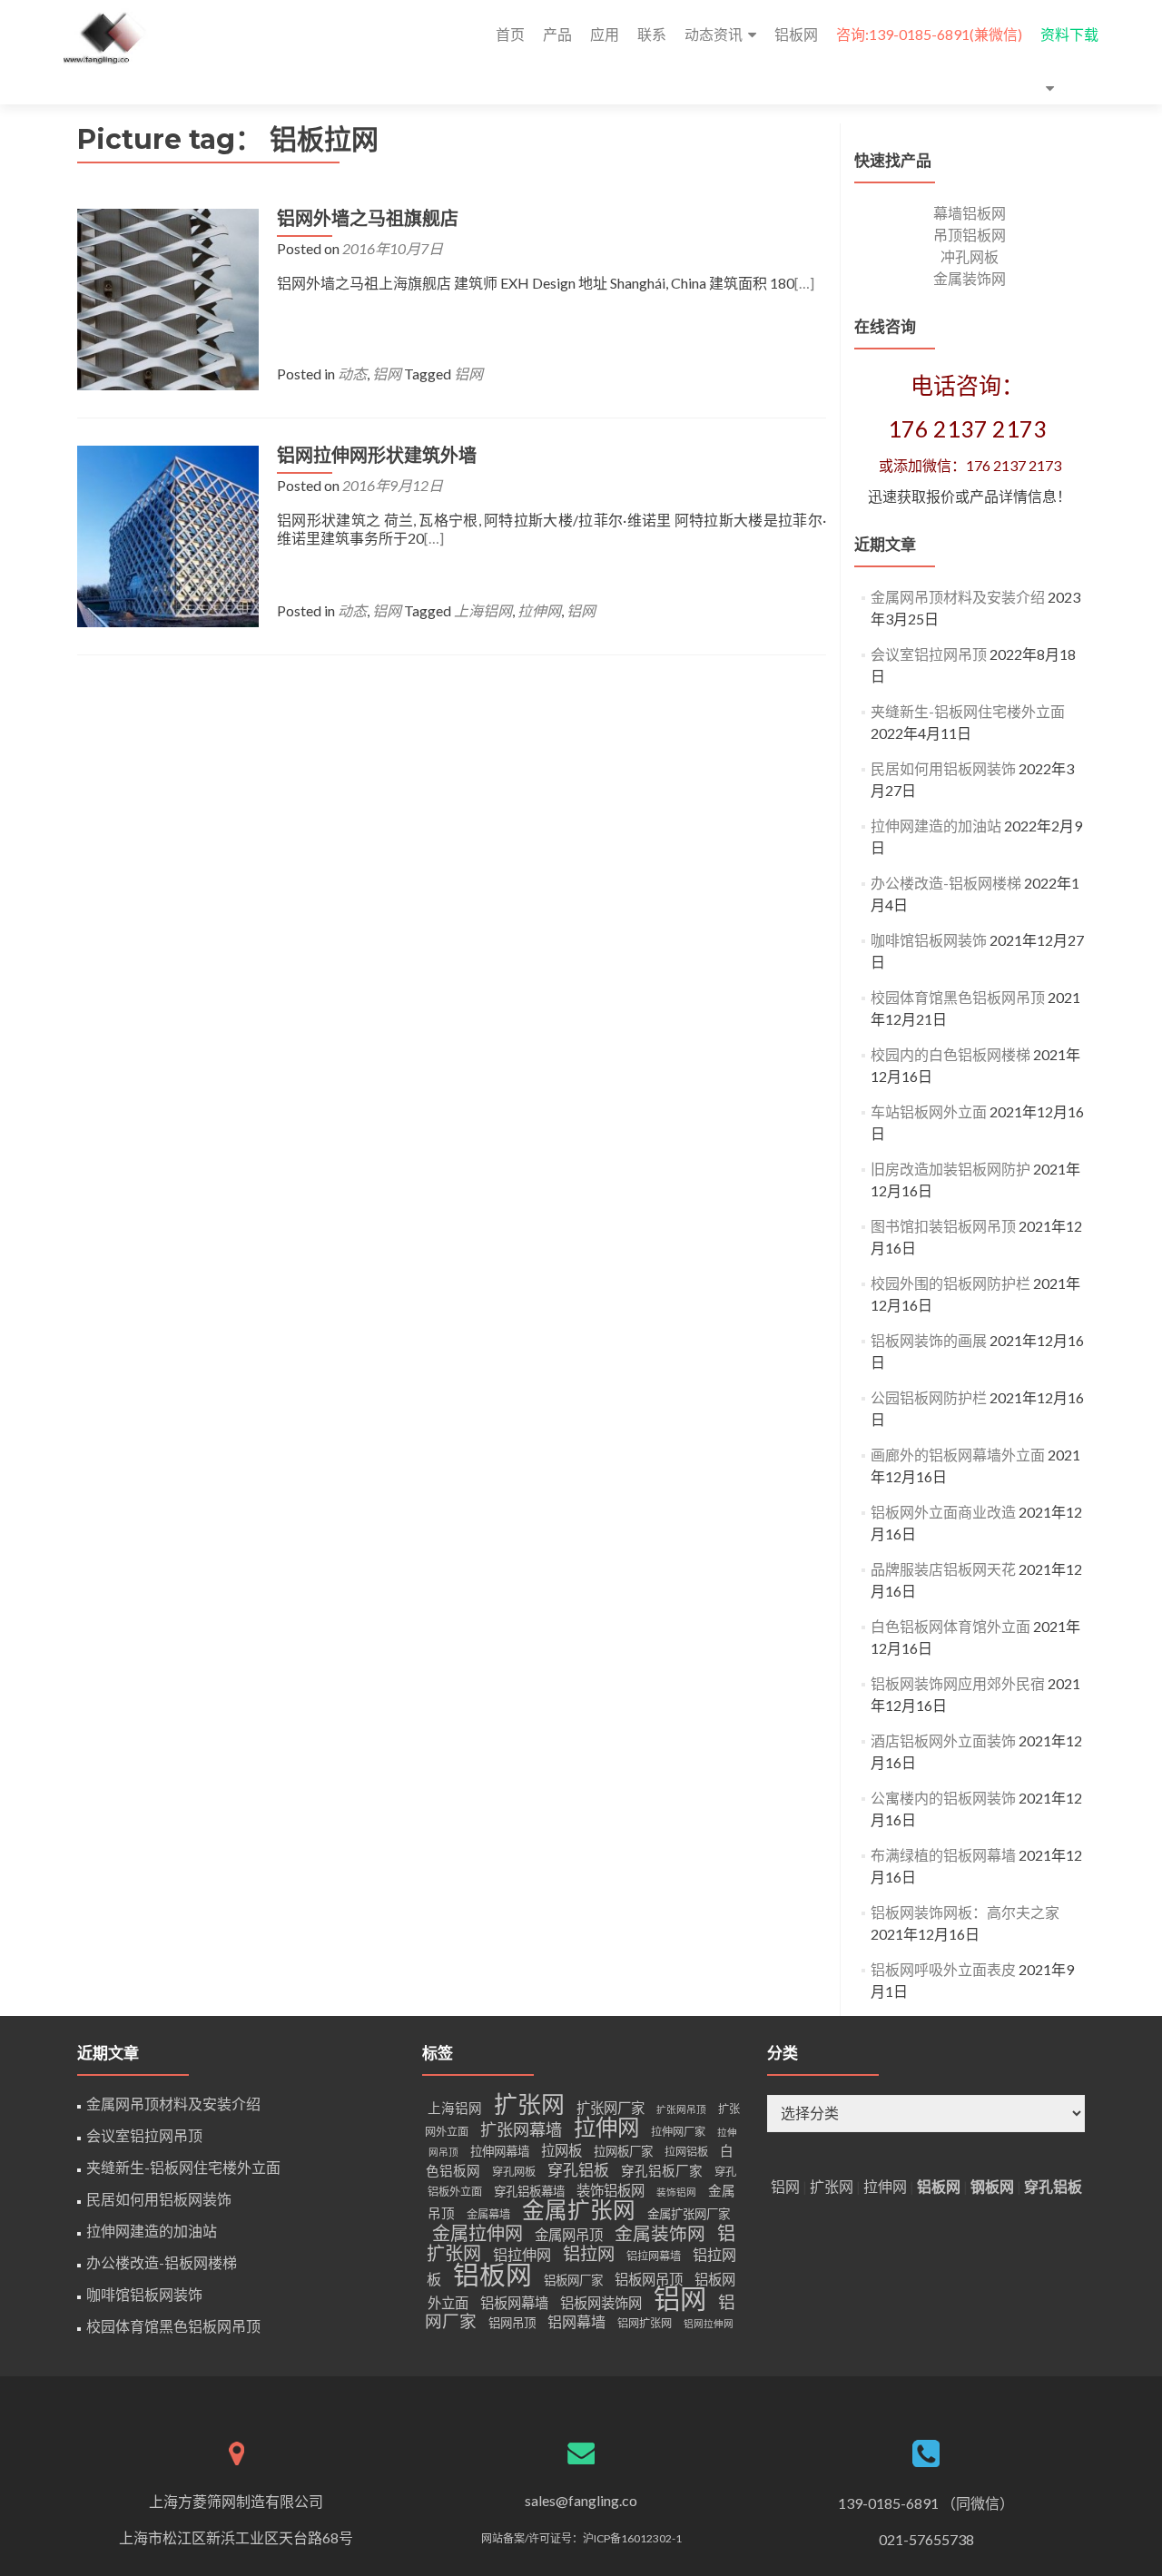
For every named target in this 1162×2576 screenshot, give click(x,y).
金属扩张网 (579, 2210)
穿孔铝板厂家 (662, 2171)
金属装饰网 (970, 278)
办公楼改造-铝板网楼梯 (946, 883)
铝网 (387, 374)
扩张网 (529, 2104)
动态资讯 (714, 34)
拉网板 (561, 2150)
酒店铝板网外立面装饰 (943, 1740)
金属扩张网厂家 (689, 2214)
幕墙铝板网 (970, 213)
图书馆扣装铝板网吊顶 (943, 1226)
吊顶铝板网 (970, 235)
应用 (605, 34)
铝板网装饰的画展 (929, 1340)
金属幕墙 (488, 2214)
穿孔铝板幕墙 (529, 2191)
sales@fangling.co (581, 2500)
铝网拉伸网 (709, 2323)
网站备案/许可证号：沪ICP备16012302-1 (581, 2538)
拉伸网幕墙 (500, 2151)
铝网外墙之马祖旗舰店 (368, 219)
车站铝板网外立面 (929, 1111)
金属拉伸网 (478, 2233)
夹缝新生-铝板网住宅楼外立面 (968, 711)
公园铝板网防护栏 (929, 1397)
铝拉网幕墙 (654, 2256)
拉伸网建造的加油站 (936, 826)
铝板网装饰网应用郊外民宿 (958, 1683)
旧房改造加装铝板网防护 (950, 1169)
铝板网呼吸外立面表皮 (943, 1969)
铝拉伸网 (522, 2254)
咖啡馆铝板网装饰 (929, 940)
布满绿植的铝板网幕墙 (943, 1855)
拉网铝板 (686, 2152)
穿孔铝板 (578, 2170)
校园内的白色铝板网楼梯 (950, 1054)
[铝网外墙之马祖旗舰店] (168, 297)
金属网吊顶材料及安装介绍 (958, 597)
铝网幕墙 (576, 2321)
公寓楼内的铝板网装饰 (943, 1798)
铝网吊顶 (512, 2323)
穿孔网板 (514, 2172)
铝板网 (796, 34)
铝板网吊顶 (649, 2279)
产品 (557, 34)
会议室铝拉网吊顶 (929, 654)
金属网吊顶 (569, 2235)
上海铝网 (483, 610)
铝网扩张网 (645, 2323)
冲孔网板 (970, 256)
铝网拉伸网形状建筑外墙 (377, 456)
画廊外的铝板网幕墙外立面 (958, 1455)
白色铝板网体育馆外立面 (950, 1626)
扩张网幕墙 (521, 2129)
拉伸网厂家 (678, 2132)
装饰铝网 (676, 2192)
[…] (804, 283)
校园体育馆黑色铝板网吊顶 (958, 997)
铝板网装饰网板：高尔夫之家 (965, 1912)
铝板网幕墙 (514, 2303)
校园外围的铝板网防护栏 (950, 1283)
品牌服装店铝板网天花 (943, 1569)
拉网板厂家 (623, 2151)
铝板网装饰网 (601, 2303)
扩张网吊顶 (681, 2109)
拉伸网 (539, 610)
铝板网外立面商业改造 (943, 1512)
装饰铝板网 (611, 2190)
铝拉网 (589, 2253)
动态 (352, 374)
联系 (652, 34)
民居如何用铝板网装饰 (943, 768)
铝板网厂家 (573, 2280)
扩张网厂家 (611, 2108)
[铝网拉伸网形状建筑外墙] (168, 534)
